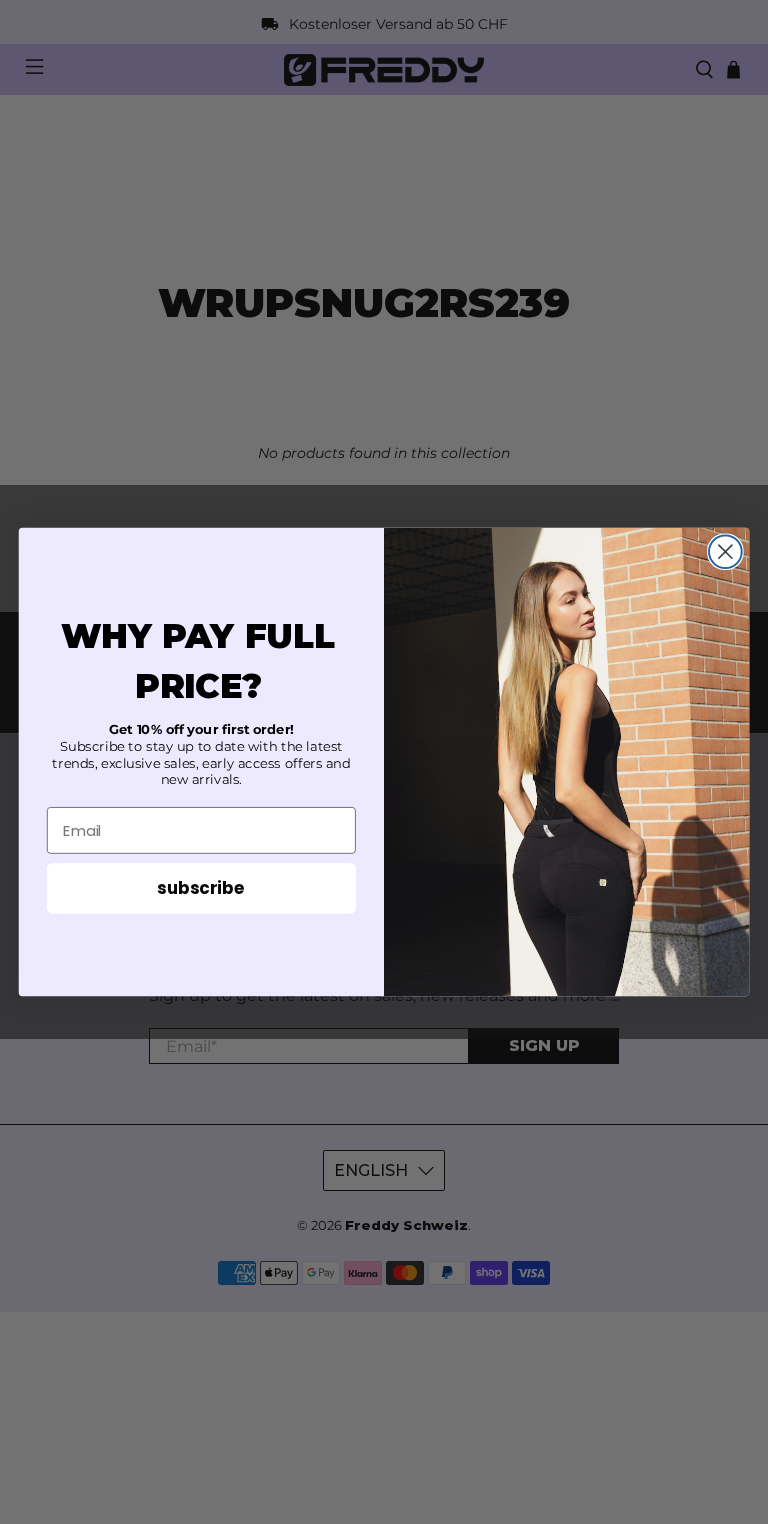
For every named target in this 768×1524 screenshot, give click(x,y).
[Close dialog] (725, 551)
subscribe (201, 887)
